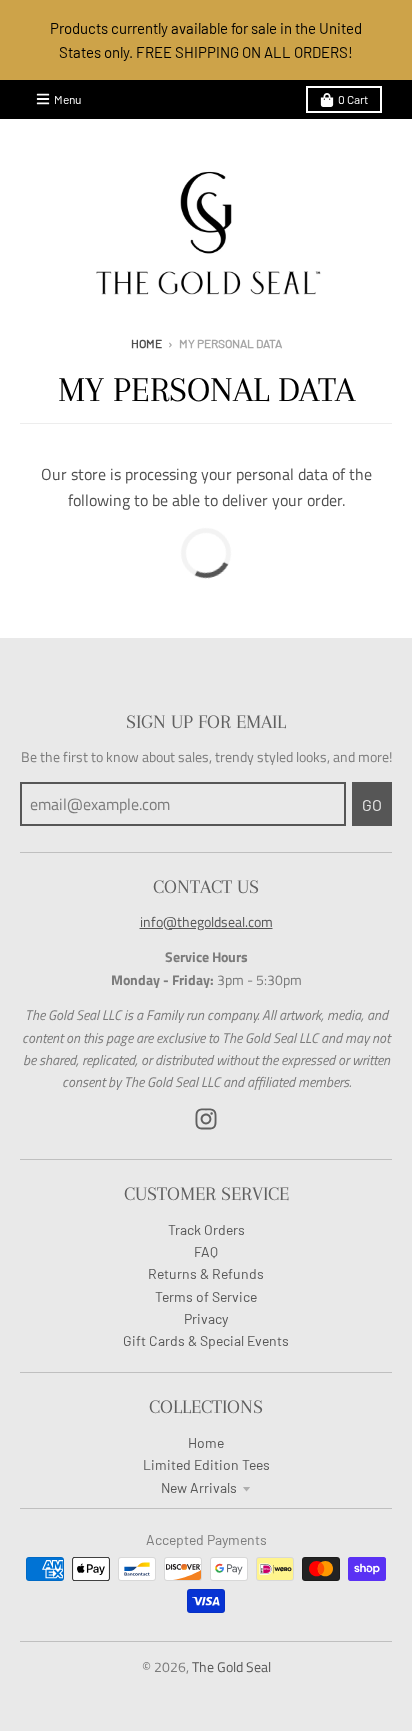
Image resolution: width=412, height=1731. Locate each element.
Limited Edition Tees (206, 1464)
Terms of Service (206, 1296)
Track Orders (206, 1229)
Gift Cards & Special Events (206, 1340)
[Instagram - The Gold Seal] (206, 1119)
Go (372, 804)
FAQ (206, 1251)
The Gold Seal (231, 1666)
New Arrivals (199, 1487)
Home (146, 343)
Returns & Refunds (206, 1273)
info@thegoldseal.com (206, 921)
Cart (353, 99)
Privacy (206, 1318)
